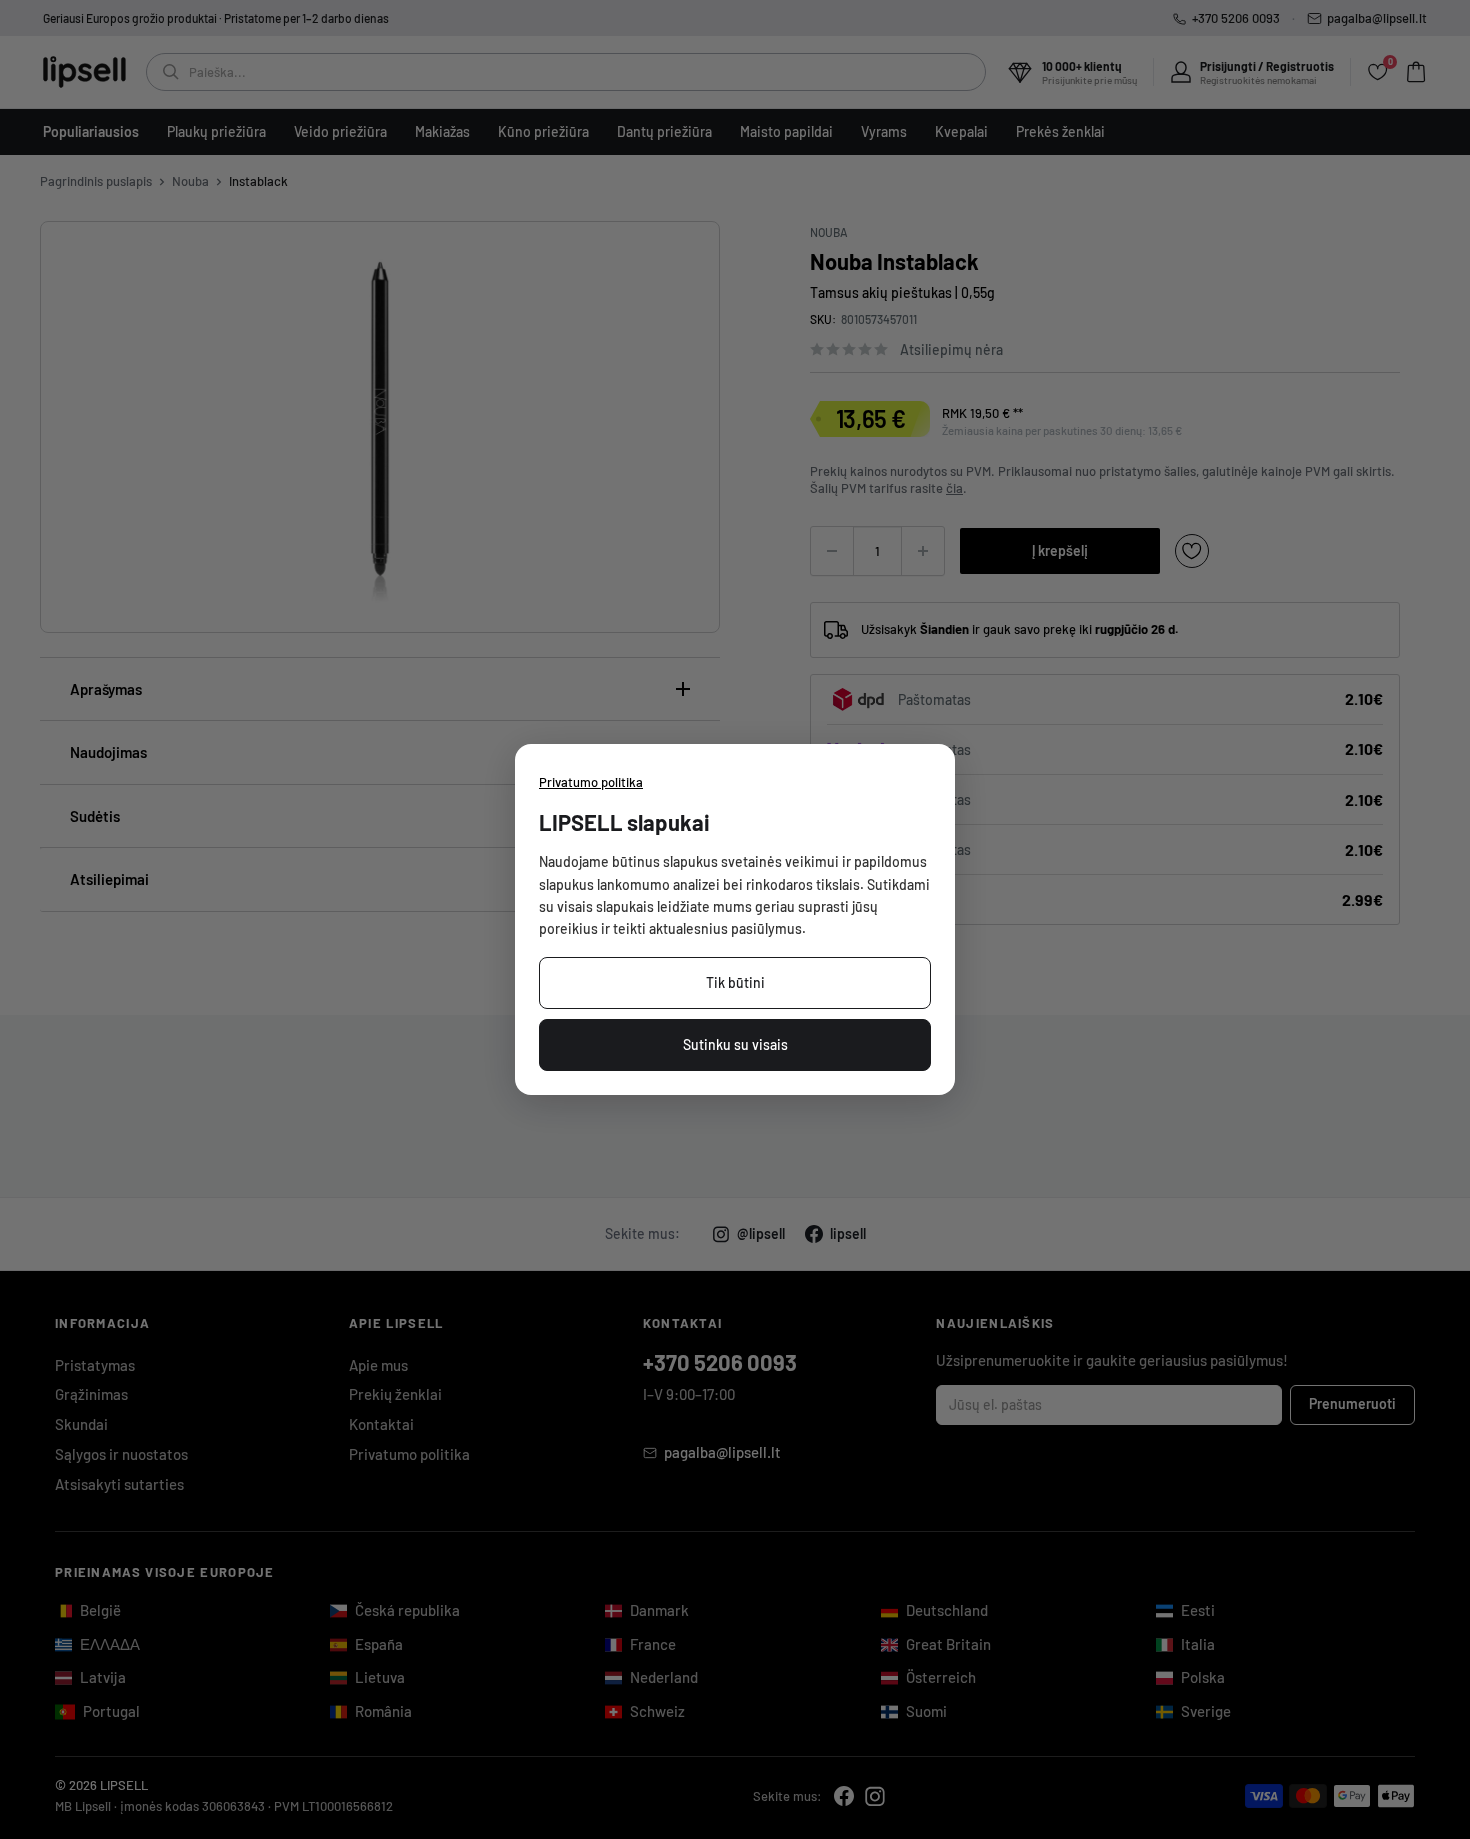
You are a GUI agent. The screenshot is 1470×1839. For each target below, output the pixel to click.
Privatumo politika (591, 782)
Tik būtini (735, 982)
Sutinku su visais (735, 1044)
